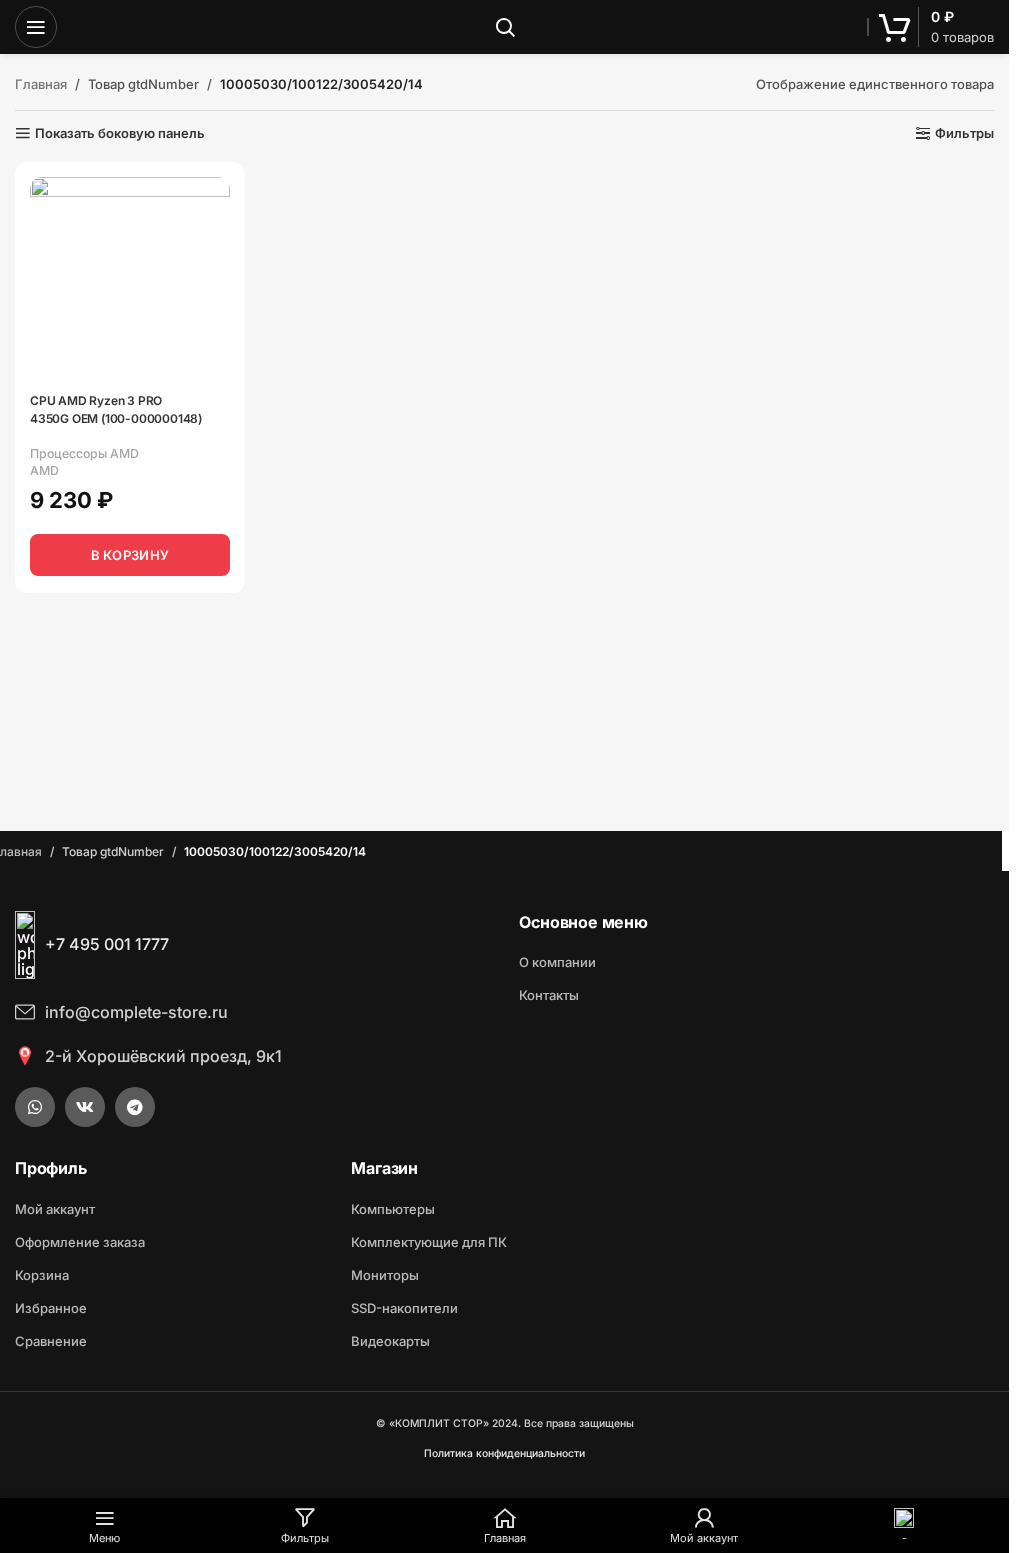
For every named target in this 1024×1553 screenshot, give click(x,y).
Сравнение (51, 1341)
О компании (557, 962)
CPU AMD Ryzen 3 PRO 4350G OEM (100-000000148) (116, 409)
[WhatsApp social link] (35, 1107)
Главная (41, 84)
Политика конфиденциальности (504, 1453)
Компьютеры (393, 1209)
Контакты (549, 995)
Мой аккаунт (55, 1209)
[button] (130, 555)
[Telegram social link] (135, 1107)
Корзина (42, 1275)
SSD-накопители (404, 1308)
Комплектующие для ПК (429, 1242)
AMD (44, 470)
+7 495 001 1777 (107, 944)
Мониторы (385, 1275)
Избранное (51, 1308)
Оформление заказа (80, 1242)
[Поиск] (505, 27)
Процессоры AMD (84, 453)
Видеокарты (390, 1341)
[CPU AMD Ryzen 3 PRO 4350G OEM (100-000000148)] (130, 277)
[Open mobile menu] (36, 27)
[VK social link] (85, 1107)
